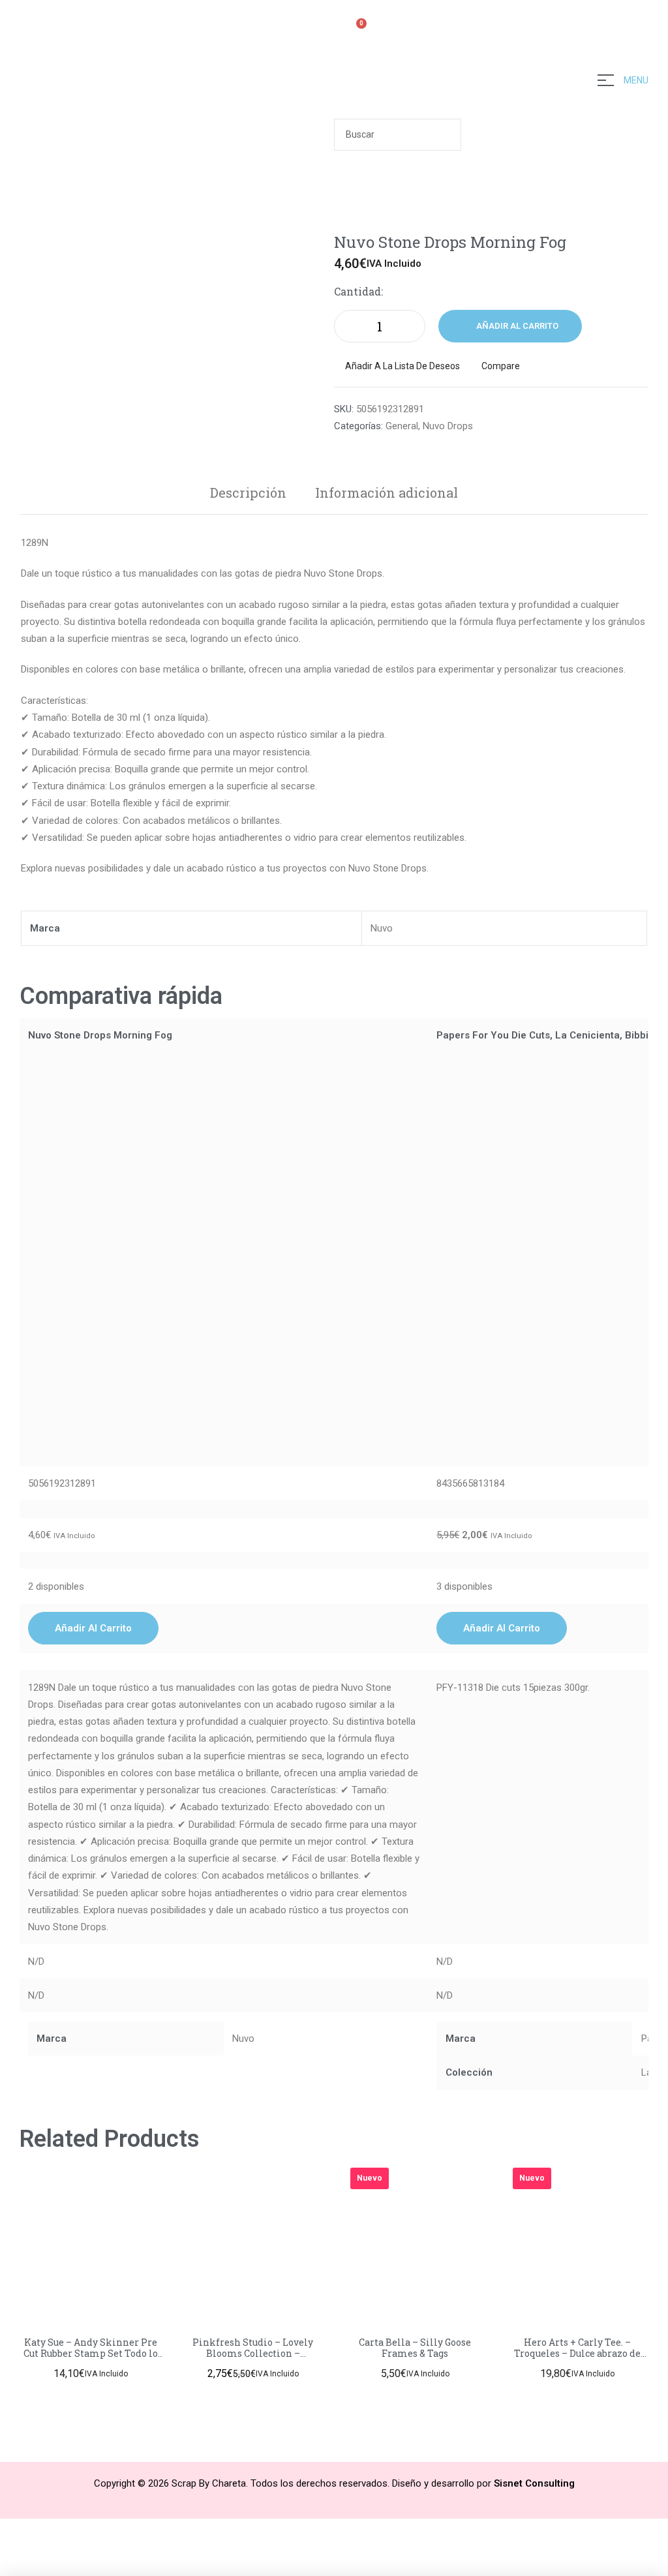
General (402, 426)
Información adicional (387, 492)
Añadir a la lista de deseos (402, 366)
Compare (501, 366)
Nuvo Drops (448, 426)
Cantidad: (358, 291)
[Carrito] (356, 31)
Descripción (248, 492)
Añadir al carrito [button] (93, 1628)
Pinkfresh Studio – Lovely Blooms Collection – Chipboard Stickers (253, 2353)
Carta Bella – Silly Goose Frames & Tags (415, 2348)
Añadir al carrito (517, 326)
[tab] (248, 492)
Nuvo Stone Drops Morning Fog (100, 1035)
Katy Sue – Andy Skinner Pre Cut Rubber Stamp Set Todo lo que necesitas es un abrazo (91, 2353)
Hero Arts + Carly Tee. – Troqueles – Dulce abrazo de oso (577, 2353)
